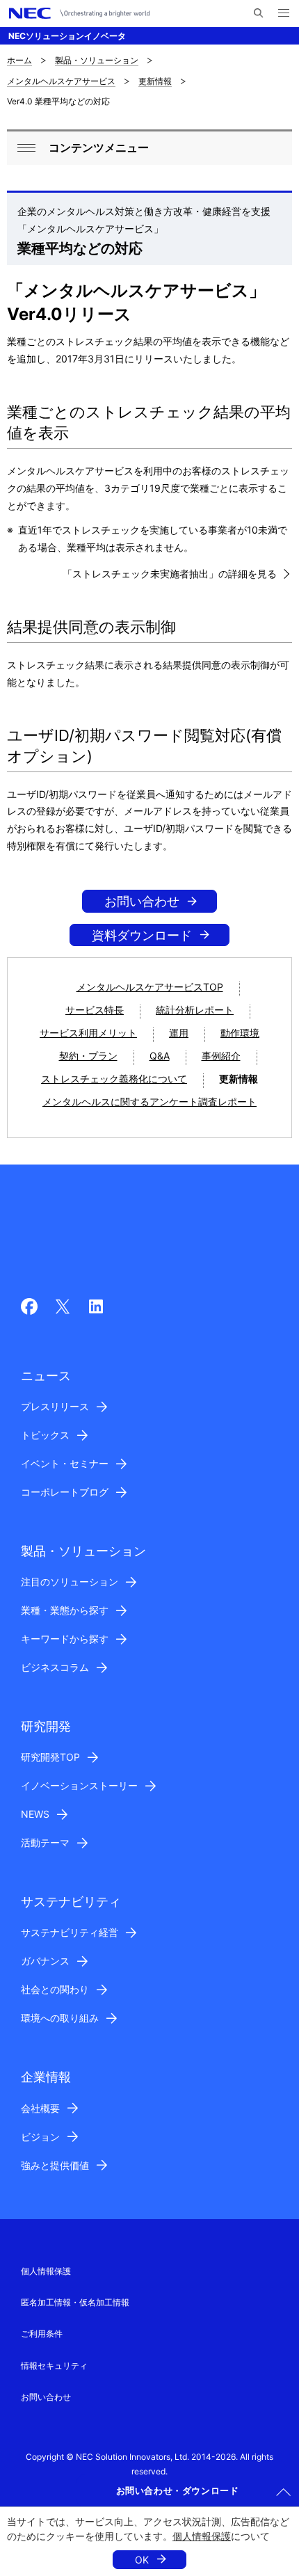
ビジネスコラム (55, 1667)
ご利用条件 (42, 2334)
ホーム (19, 60)
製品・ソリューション (97, 60)
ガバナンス (45, 1961)
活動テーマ (45, 1842)
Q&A (160, 1056)
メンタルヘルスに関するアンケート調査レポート (149, 1102)
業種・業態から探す (65, 1610)
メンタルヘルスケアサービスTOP (150, 987)
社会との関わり (55, 1989)
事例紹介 (221, 1056)
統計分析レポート (195, 1010)
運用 (179, 1033)
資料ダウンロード (142, 935)
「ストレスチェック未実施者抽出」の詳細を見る (170, 574)
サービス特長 (95, 1010)
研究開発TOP (50, 1757)
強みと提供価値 (55, 2165)
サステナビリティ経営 (70, 1932)
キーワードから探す (65, 1639)
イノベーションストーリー (79, 1785)
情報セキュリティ (54, 2366)
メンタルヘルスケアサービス (61, 81)
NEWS (35, 1814)
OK (142, 2560)
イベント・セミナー (65, 1463)
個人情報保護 (202, 2536)
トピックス (45, 1435)
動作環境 (240, 1033)
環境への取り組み (60, 2018)
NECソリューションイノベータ (67, 36)
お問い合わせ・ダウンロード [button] (178, 2490)
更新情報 (155, 81)
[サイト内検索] (258, 13)
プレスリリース (55, 1406)
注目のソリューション (70, 1582)
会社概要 (40, 2108)
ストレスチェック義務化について (114, 1079)
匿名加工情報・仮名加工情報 (75, 2302)
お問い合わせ (142, 901)
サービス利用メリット (88, 1033)
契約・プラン (88, 1056)
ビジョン (40, 2137)
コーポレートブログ (65, 1492)
